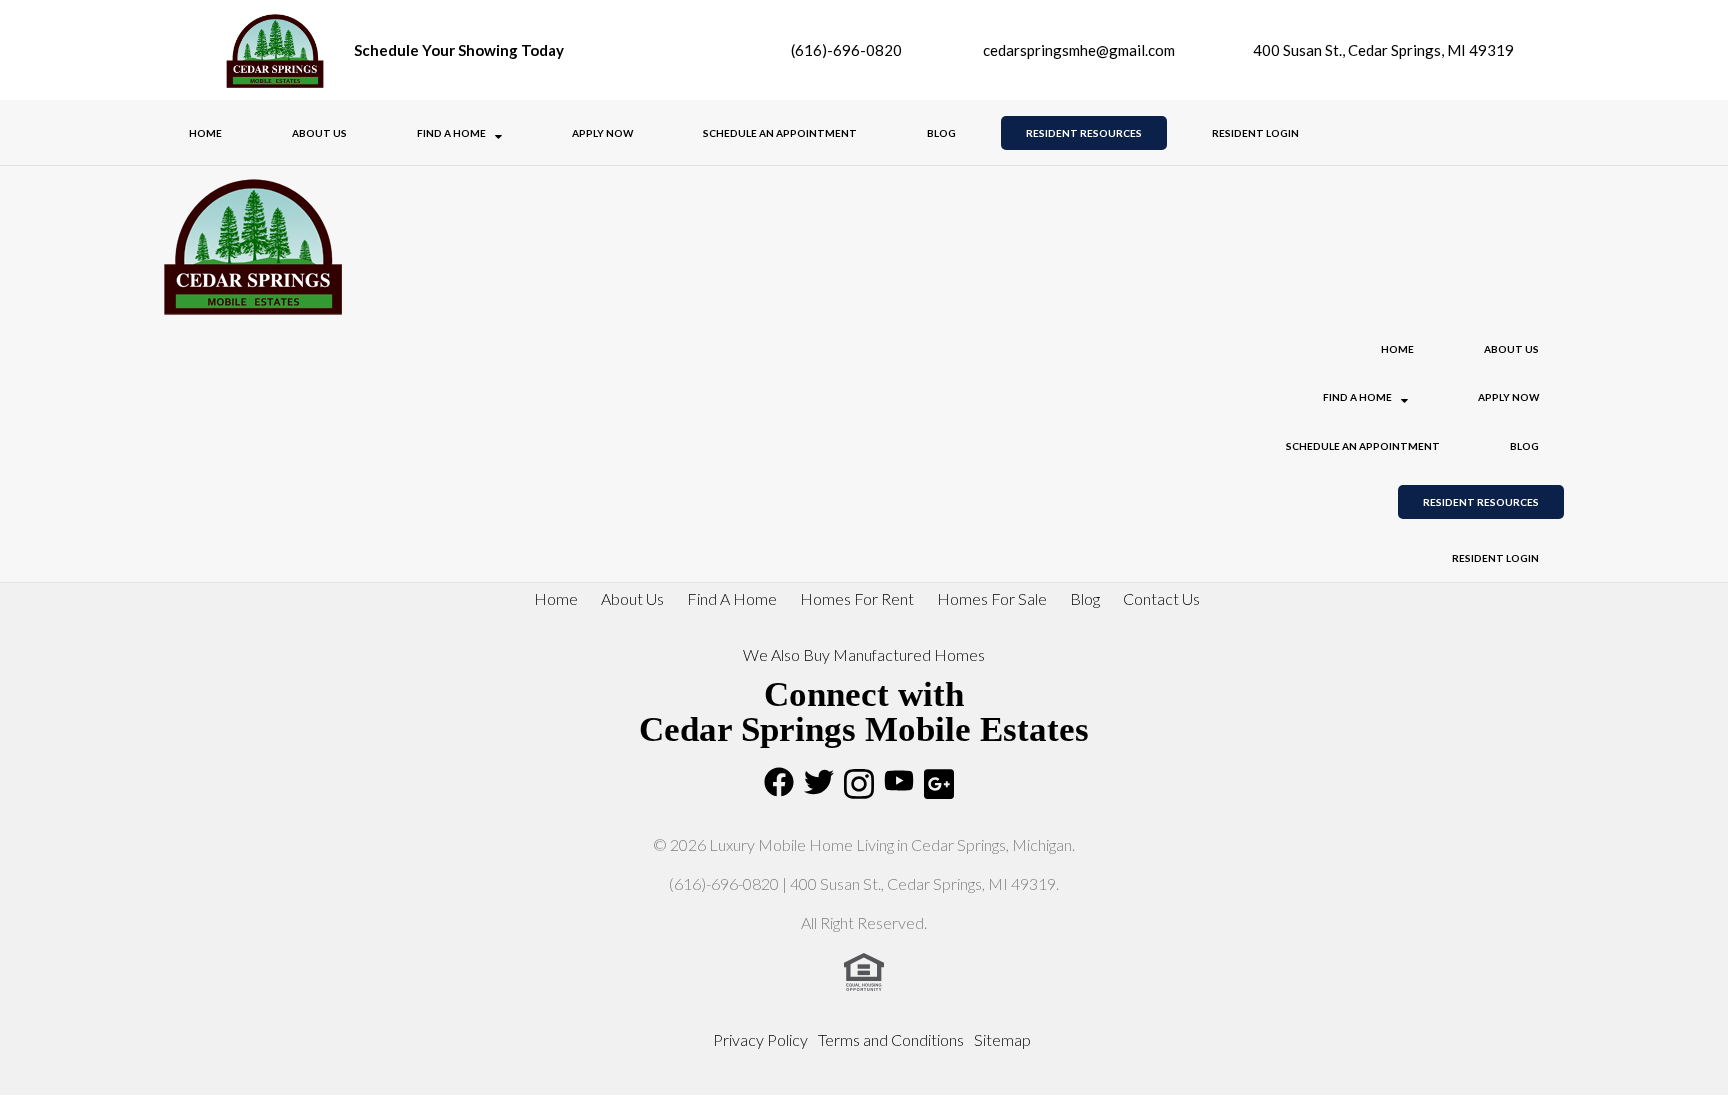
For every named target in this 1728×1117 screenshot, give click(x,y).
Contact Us (1161, 598)
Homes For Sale (992, 598)
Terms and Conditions (891, 1039)
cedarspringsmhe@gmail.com (1079, 50)
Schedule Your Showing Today (459, 50)
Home (205, 133)
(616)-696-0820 (845, 50)
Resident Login (1255, 133)
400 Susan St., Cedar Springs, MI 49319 (1382, 50)
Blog (941, 133)
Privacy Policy (760, 1039)
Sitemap (1002, 1039)
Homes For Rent (857, 598)
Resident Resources (1084, 133)
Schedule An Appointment (780, 133)
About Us (319, 133)
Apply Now (602, 133)
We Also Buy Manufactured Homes (864, 654)
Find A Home (452, 133)
